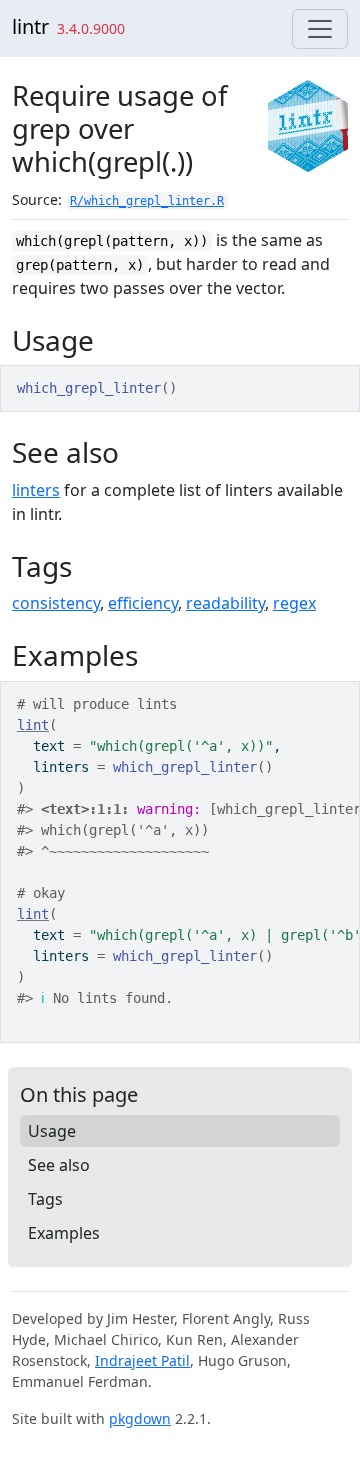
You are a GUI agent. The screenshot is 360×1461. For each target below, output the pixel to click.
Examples (64, 1233)
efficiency (143, 603)
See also (59, 1165)
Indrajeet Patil (142, 1360)
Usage (52, 1131)
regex (294, 603)
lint (33, 725)
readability (225, 603)
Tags (45, 1199)
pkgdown (140, 1418)
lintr (30, 26)
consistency (56, 603)
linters (36, 490)
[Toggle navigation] (320, 29)
